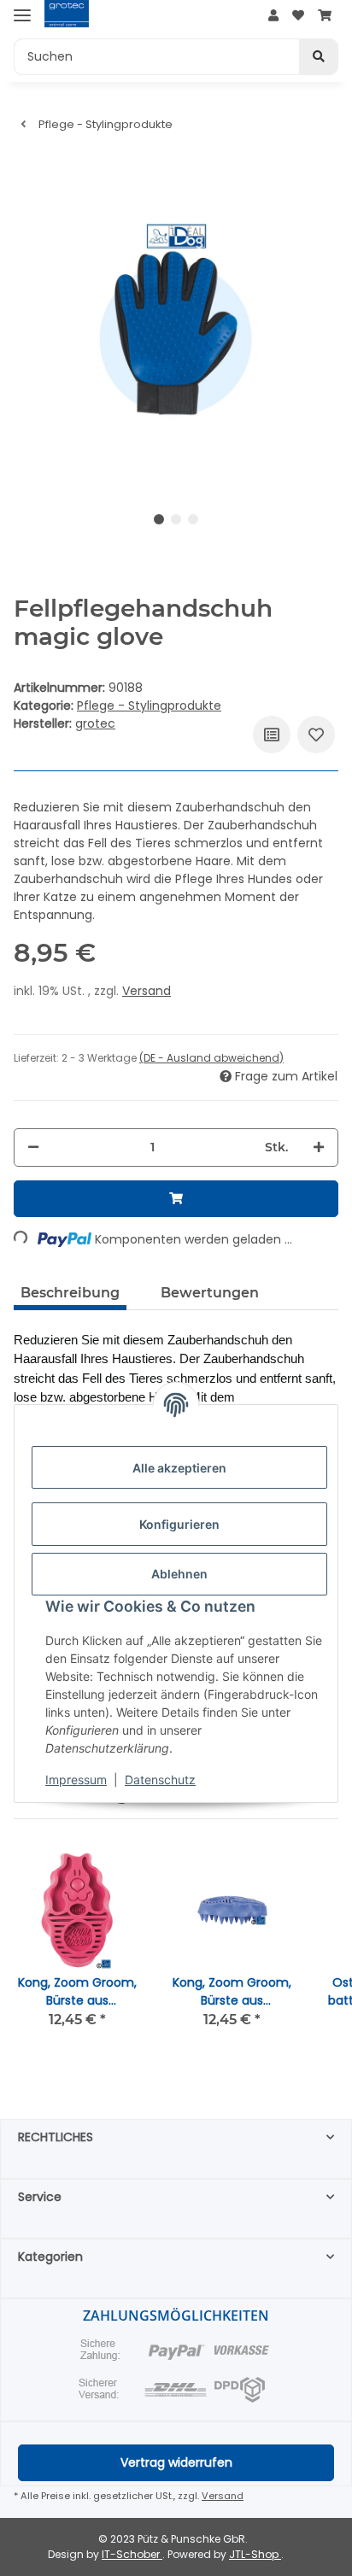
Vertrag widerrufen (176, 2462)
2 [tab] (176, 519)
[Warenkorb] (325, 16)
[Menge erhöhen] (319, 1147)
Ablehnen (179, 1574)
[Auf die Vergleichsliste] (272, 735)
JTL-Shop (255, 2554)
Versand (147, 991)
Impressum (76, 1780)
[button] (273, 16)
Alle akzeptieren (179, 1468)
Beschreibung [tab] (70, 1293)
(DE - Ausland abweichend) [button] (211, 1058)
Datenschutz (160, 1780)
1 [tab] (159, 519)
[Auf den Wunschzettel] (316, 735)
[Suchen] (319, 57)
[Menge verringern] (33, 1147)
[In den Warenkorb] (176, 1199)
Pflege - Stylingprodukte (149, 705)
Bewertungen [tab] (210, 1293)
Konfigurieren (179, 1524)
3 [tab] (193, 519)
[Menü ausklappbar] (22, 15)
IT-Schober (132, 2554)
